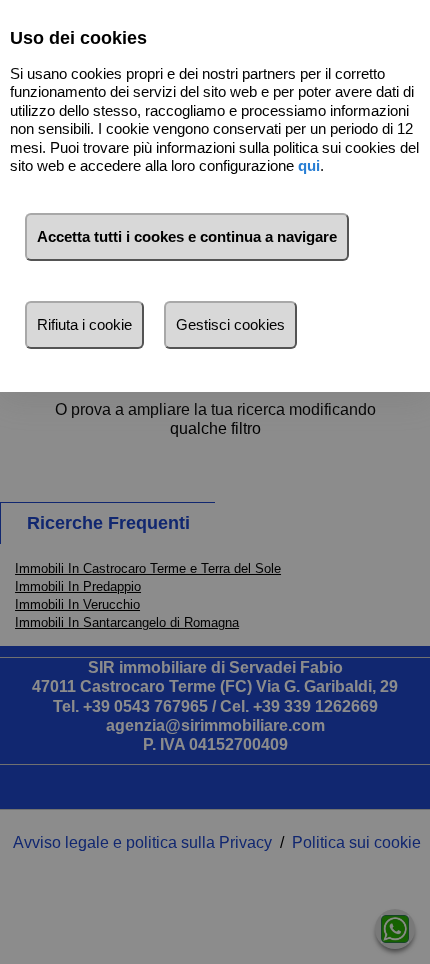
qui (309, 165)
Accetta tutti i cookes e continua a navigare (187, 236)
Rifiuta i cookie (84, 324)
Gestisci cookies (230, 324)
